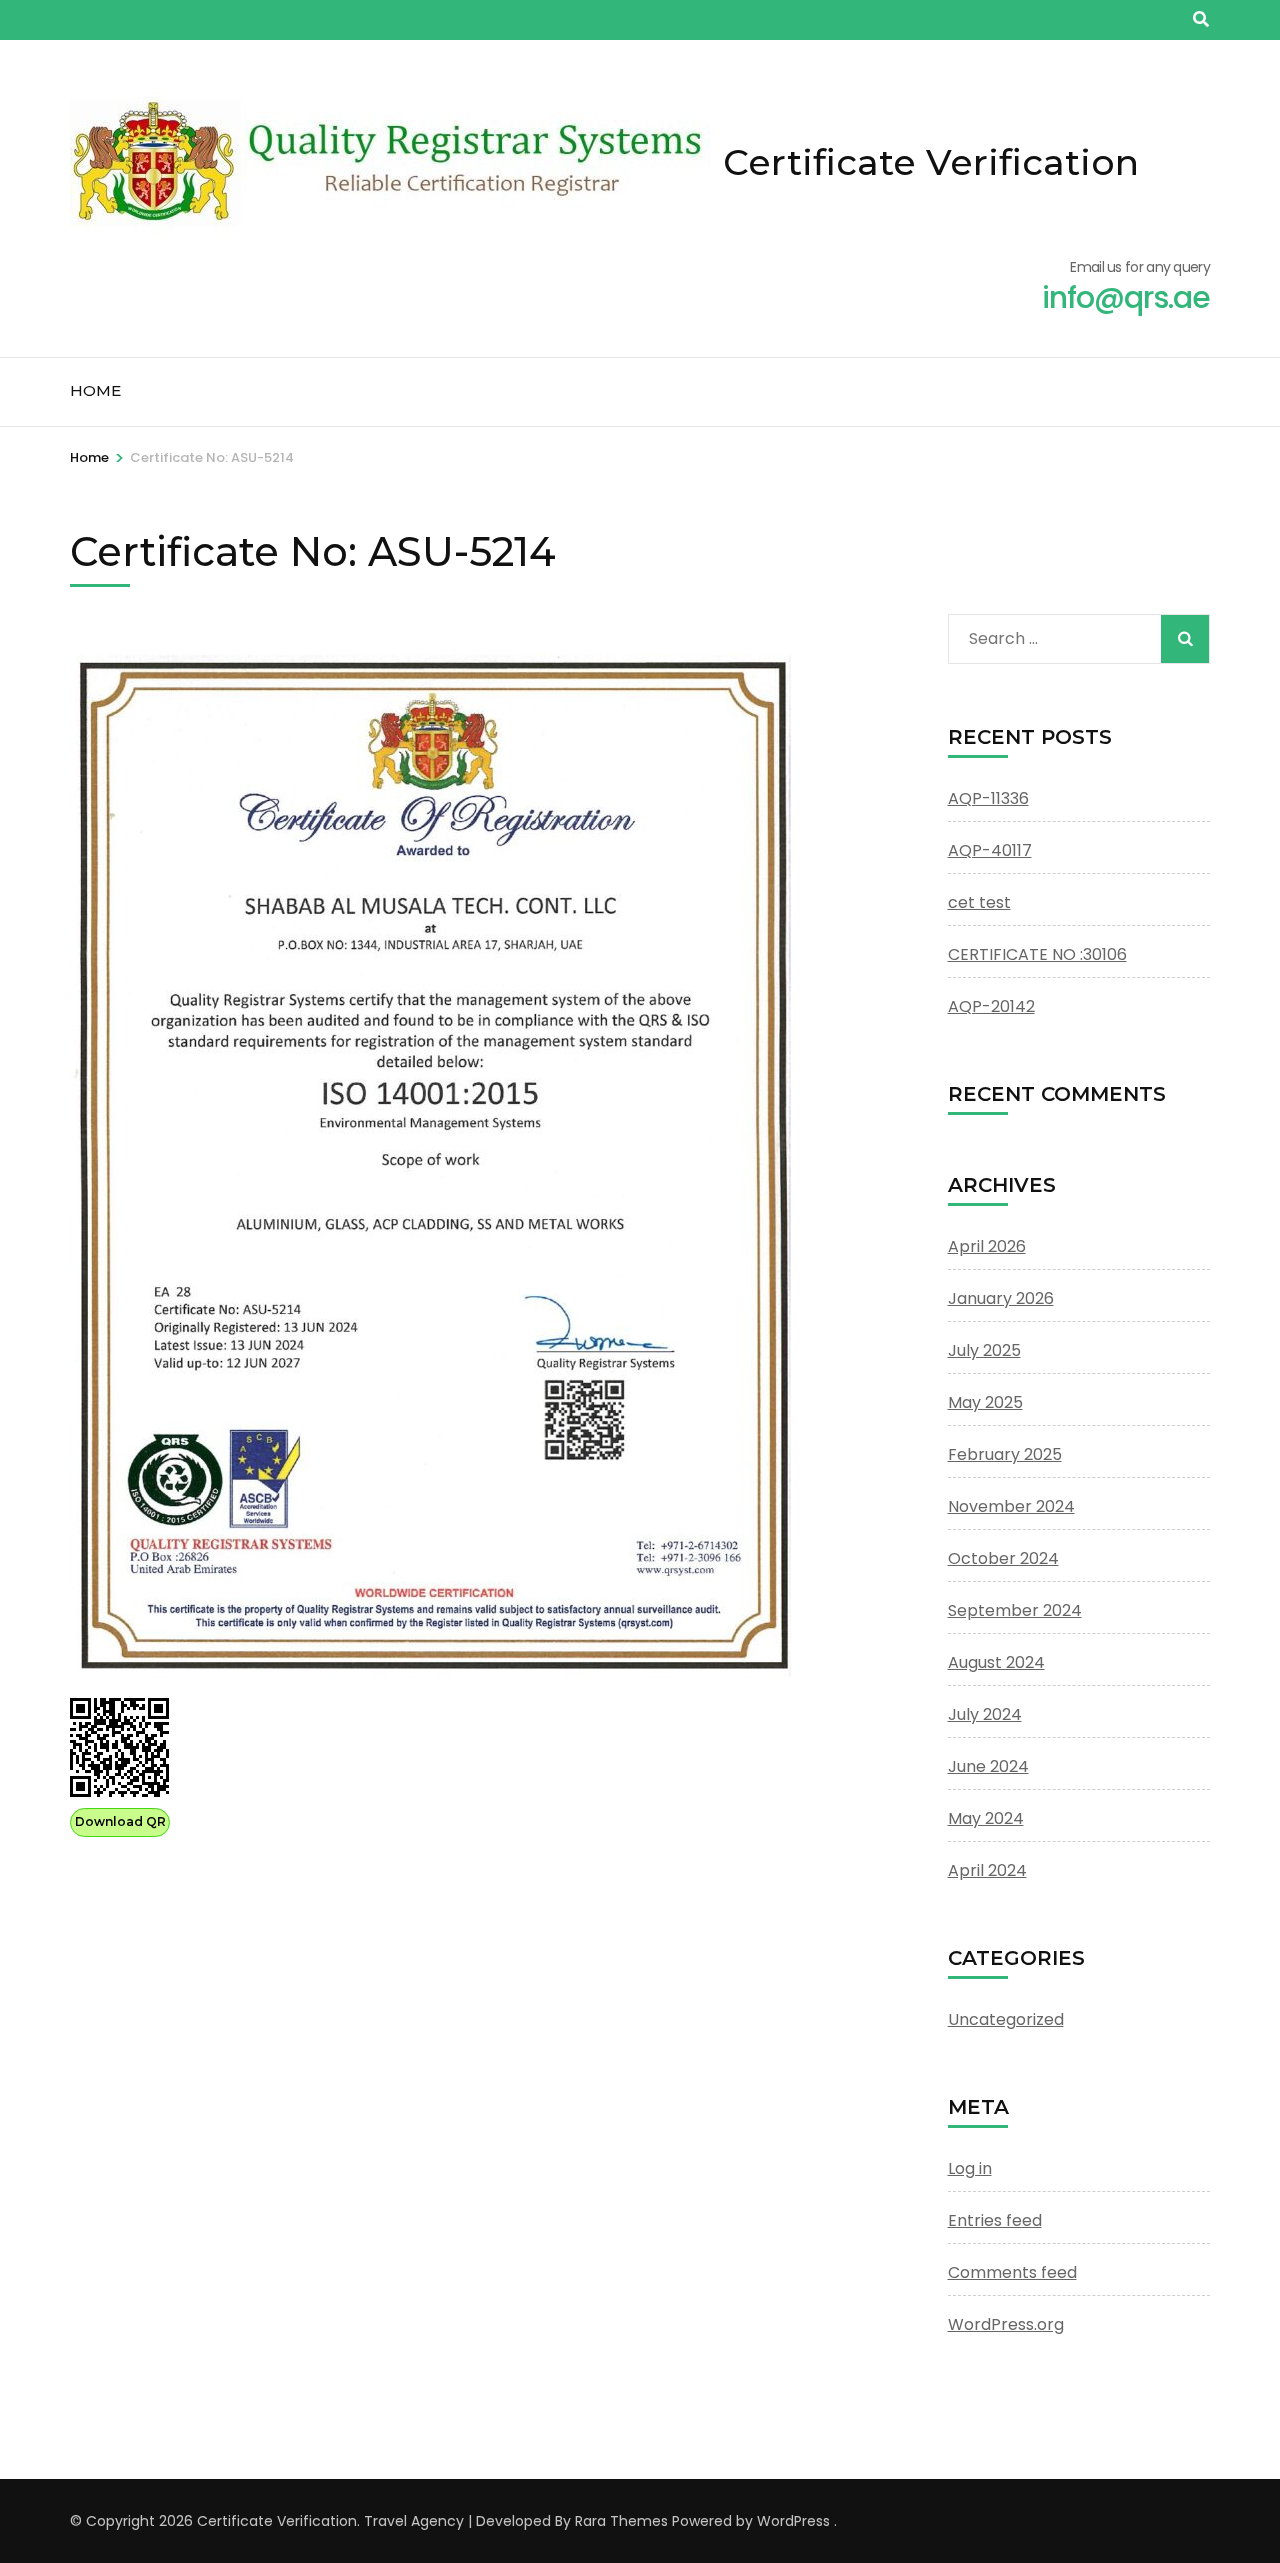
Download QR (120, 1821)
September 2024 (1015, 1610)
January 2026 (1001, 1298)
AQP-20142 (991, 1006)
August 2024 (996, 1662)
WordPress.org (1006, 2324)
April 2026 (987, 1246)
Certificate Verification (931, 162)
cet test (979, 902)
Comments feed (1012, 2272)
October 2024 (1003, 1558)
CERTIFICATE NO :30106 (1037, 954)
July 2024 (985, 1714)
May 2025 (985, 1402)
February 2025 (1005, 1454)
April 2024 (987, 1870)
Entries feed (995, 2220)
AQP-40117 (990, 850)
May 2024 (986, 1818)
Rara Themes (621, 2521)
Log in (970, 2168)
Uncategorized (1006, 2019)
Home (95, 390)
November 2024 (1011, 1506)
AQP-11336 (988, 798)
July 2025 (984, 1350)
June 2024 (988, 1766)
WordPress (793, 2521)
